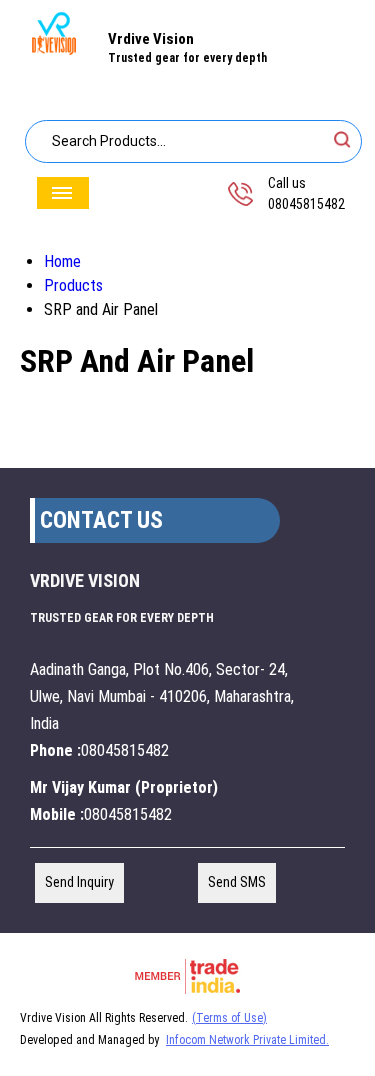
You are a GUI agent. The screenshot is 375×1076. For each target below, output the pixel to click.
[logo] (54, 51)
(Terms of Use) (229, 1018)
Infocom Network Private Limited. (247, 1040)
